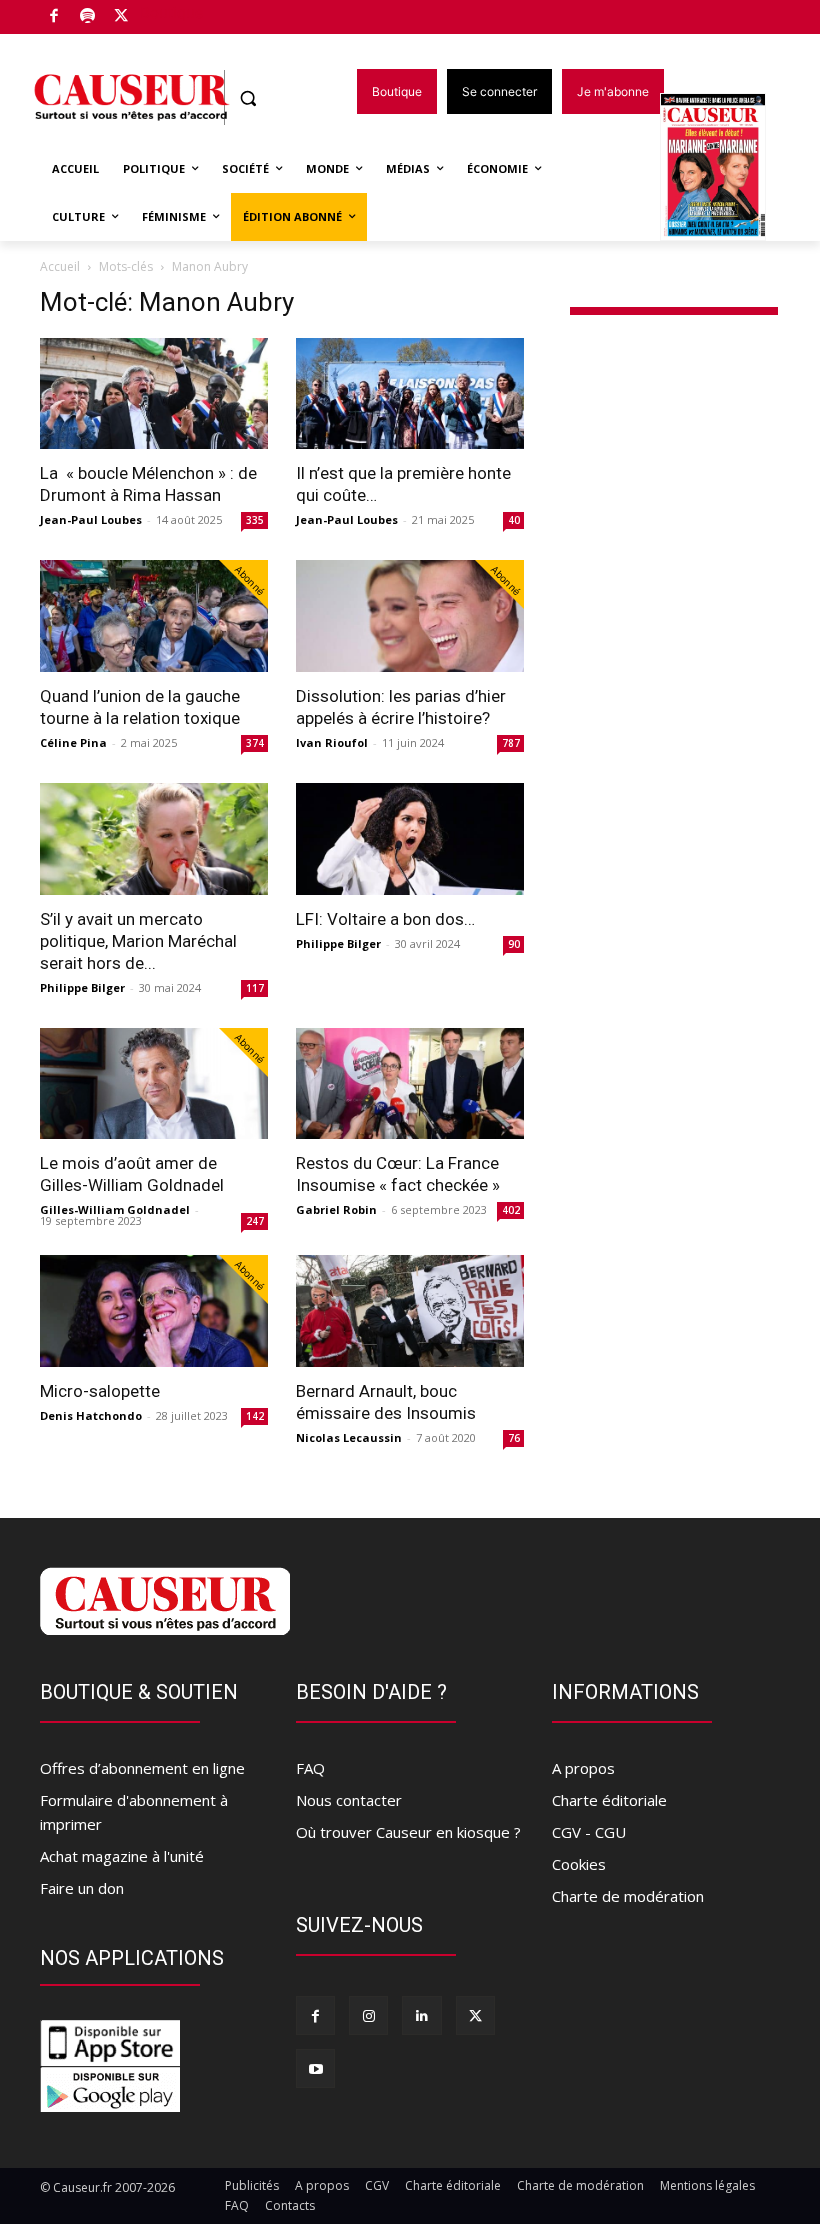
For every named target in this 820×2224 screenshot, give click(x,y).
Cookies (579, 1864)
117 (255, 988)
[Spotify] (88, 17)
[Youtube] (315, 2068)
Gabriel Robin (336, 1209)
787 (511, 743)
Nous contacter (349, 1800)
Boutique (172, 12)
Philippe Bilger (82, 987)
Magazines (724, 168)
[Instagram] (368, 2015)
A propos (583, 1768)
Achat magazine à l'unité (122, 1856)
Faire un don (82, 1888)
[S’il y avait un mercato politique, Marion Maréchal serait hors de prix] (154, 839)
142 (255, 1416)
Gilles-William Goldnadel (115, 1209)
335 (255, 520)
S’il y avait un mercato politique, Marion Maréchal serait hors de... (138, 941)
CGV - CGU (589, 1832)
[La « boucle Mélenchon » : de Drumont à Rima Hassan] (154, 394)
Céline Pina (73, 742)
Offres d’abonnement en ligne (142, 1768)
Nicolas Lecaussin (349, 1437)
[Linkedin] (421, 2015)
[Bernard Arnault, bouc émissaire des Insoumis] (410, 1311)
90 (514, 944)
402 (511, 1210)
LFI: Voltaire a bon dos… (385, 919)
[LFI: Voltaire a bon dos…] (410, 839)
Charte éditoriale (609, 1800)
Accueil (60, 266)
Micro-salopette (100, 1391)
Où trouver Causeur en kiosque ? (408, 1832)
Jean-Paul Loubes (91, 519)
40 (514, 520)
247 (255, 1221)
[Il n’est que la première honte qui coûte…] (410, 394)
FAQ (310, 1768)
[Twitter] (121, 17)
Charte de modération (628, 1896)
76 (514, 1438)
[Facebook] (54, 17)
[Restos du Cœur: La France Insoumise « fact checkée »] (410, 1084)
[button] (248, 98)
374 (255, 743)
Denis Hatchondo (91, 1415)
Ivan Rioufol (332, 742)
